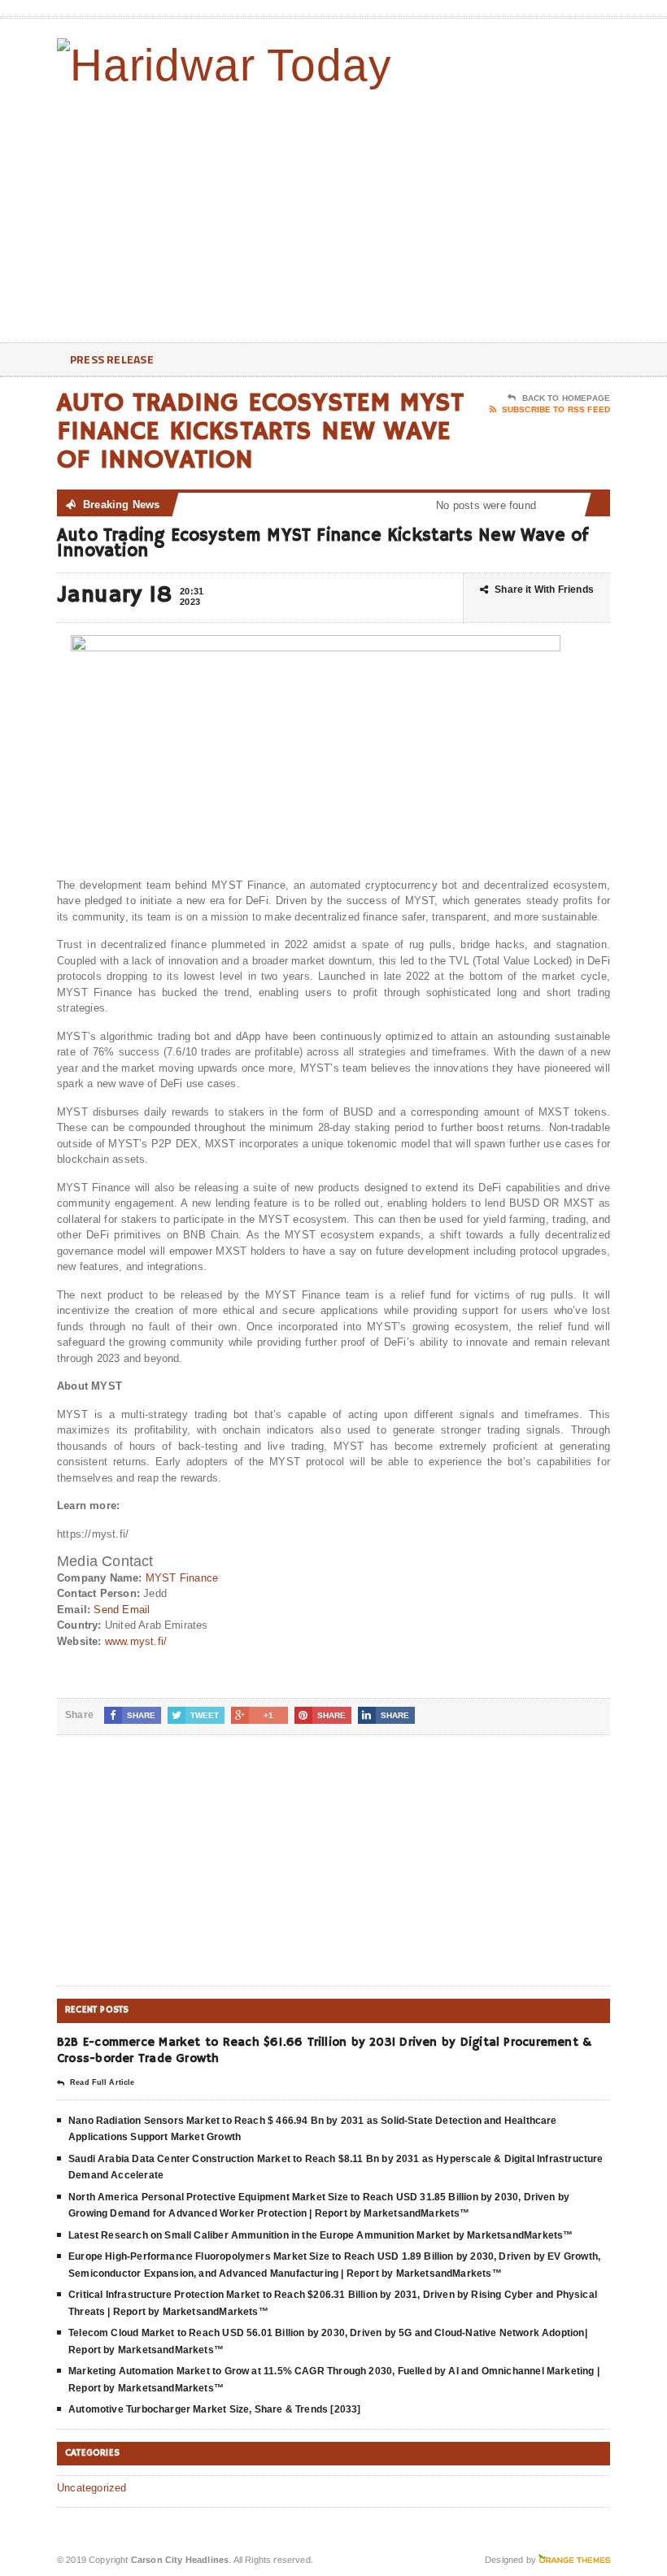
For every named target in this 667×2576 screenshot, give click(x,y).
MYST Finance (182, 1578)
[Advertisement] (504, 212)
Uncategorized (92, 2488)
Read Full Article (102, 2082)
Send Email (122, 1610)
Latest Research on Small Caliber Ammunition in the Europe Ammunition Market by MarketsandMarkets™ (320, 2235)
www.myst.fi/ (136, 1641)
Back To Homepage (566, 398)
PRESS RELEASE (112, 359)
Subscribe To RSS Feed (556, 409)
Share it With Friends (544, 590)
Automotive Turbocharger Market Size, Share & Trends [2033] (214, 2409)
